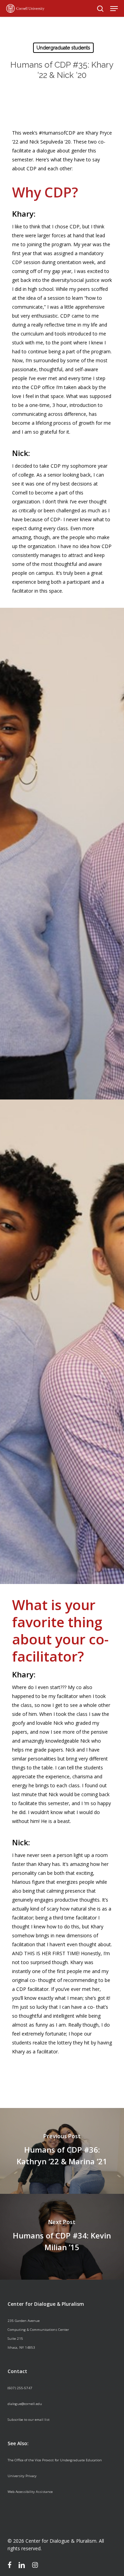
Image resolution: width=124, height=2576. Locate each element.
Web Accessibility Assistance (30, 2492)
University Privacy (22, 2476)
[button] (114, 9)
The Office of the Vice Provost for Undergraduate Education (55, 2460)
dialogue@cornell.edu (25, 2404)
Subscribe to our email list (29, 2420)
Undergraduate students (63, 48)
